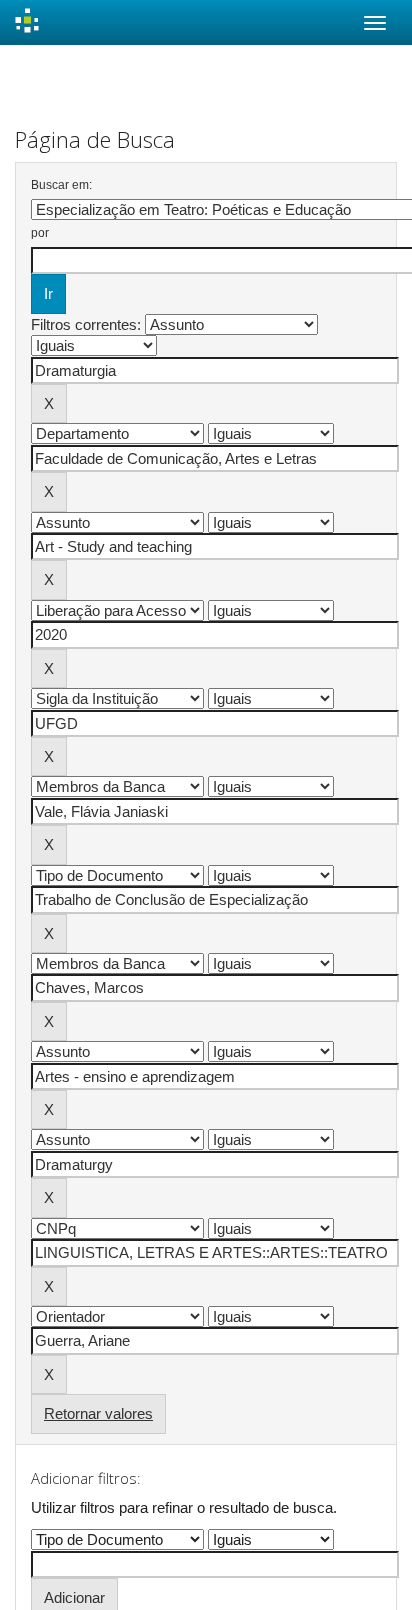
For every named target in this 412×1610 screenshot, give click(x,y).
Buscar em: (61, 185)
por (40, 233)
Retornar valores (98, 1413)
